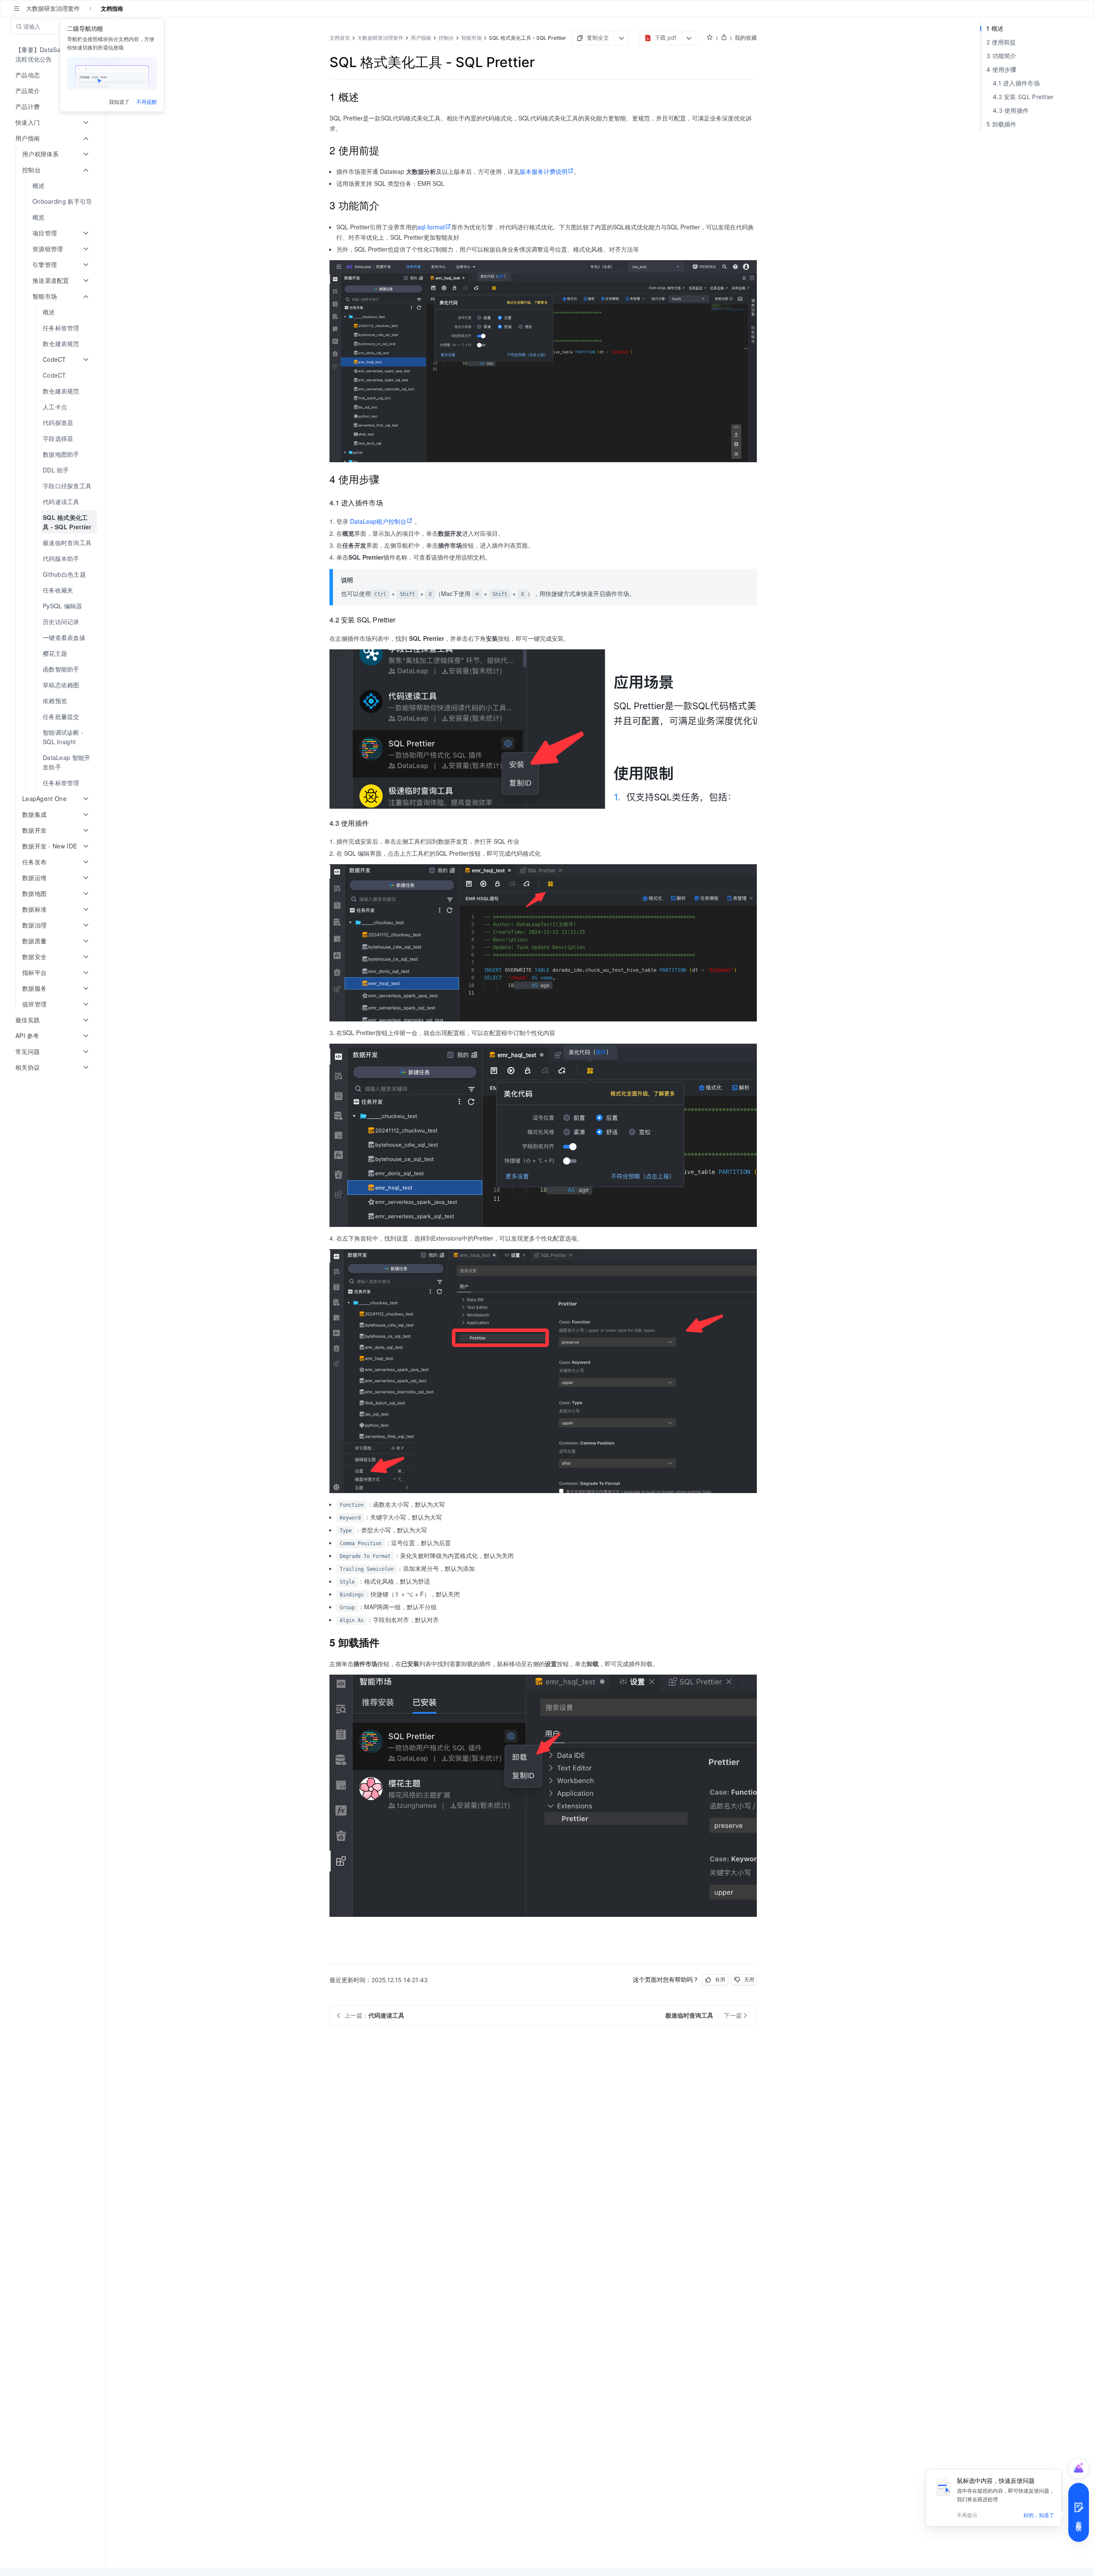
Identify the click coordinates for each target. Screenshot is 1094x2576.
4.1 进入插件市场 (1016, 83)
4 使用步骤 (1001, 69)
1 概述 (995, 28)
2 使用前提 (1001, 42)
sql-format (431, 227)
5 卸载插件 (1001, 124)
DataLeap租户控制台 (378, 521)
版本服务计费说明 (544, 171)
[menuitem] (54, 54)
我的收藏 (746, 38)
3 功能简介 (1001, 56)
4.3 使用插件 (1011, 110)
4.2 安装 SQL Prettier (1023, 97)
